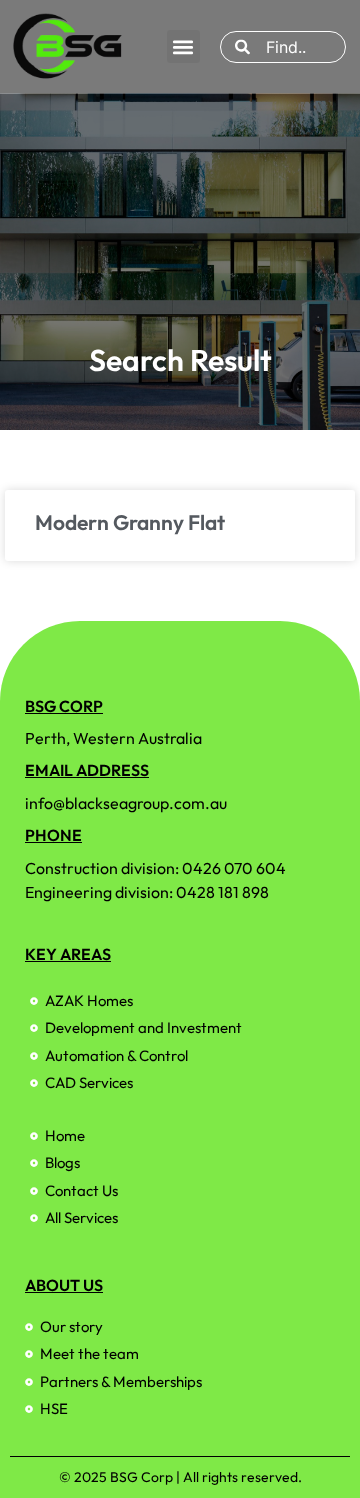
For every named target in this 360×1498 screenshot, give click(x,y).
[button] (183, 46)
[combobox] (283, 47)
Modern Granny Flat (130, 522)
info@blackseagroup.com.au (126, 803)
